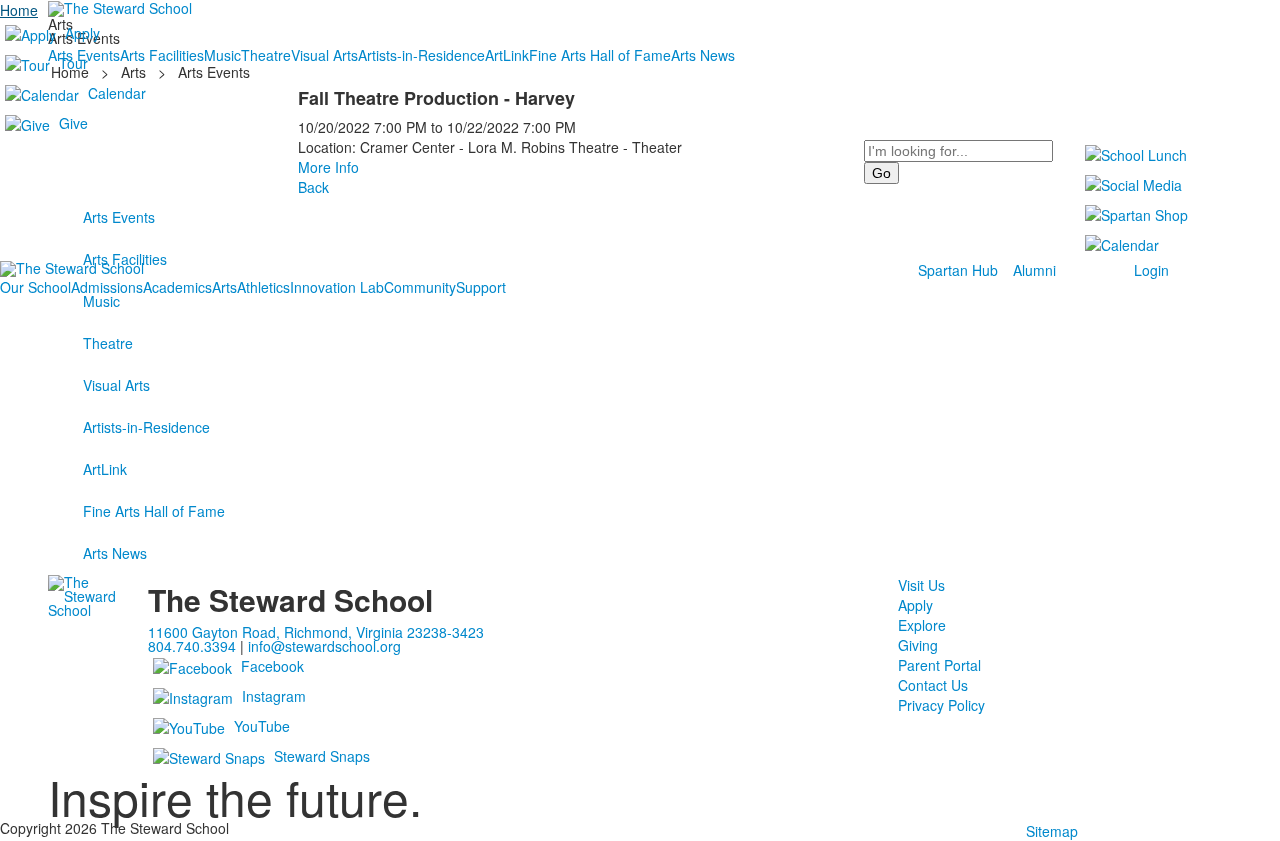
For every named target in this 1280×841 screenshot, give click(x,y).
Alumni (1034, 270)
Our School (35, 287)
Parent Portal (939, 665)
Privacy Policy (941, 705)
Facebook (272, 666)
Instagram (274, 696)
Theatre (108, 343)
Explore (922, 625)
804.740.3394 (192, 646)
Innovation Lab (337, 287)
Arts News (115, 553)
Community (420, 287)
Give (73, 123)
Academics (177, 287)
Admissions (107, 287)
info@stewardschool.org (324, 646)
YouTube (262, 726)
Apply (82, 33)
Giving (918, 645)
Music (101, 301)
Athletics (263, 287)
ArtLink (105, 469)
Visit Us (921, 585)
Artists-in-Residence (146, 427)
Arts (224, 287)
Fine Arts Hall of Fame (154, 511)
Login (1151, 270)
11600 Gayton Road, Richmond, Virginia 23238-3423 (316, 632)
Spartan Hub (958, 270)
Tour (73, 63)
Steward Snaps (322, 756)
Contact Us (933, 685)
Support (481, 287)
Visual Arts (116, 385)
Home (19, 10)
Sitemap (1052, 831)
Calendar (117, 93)
